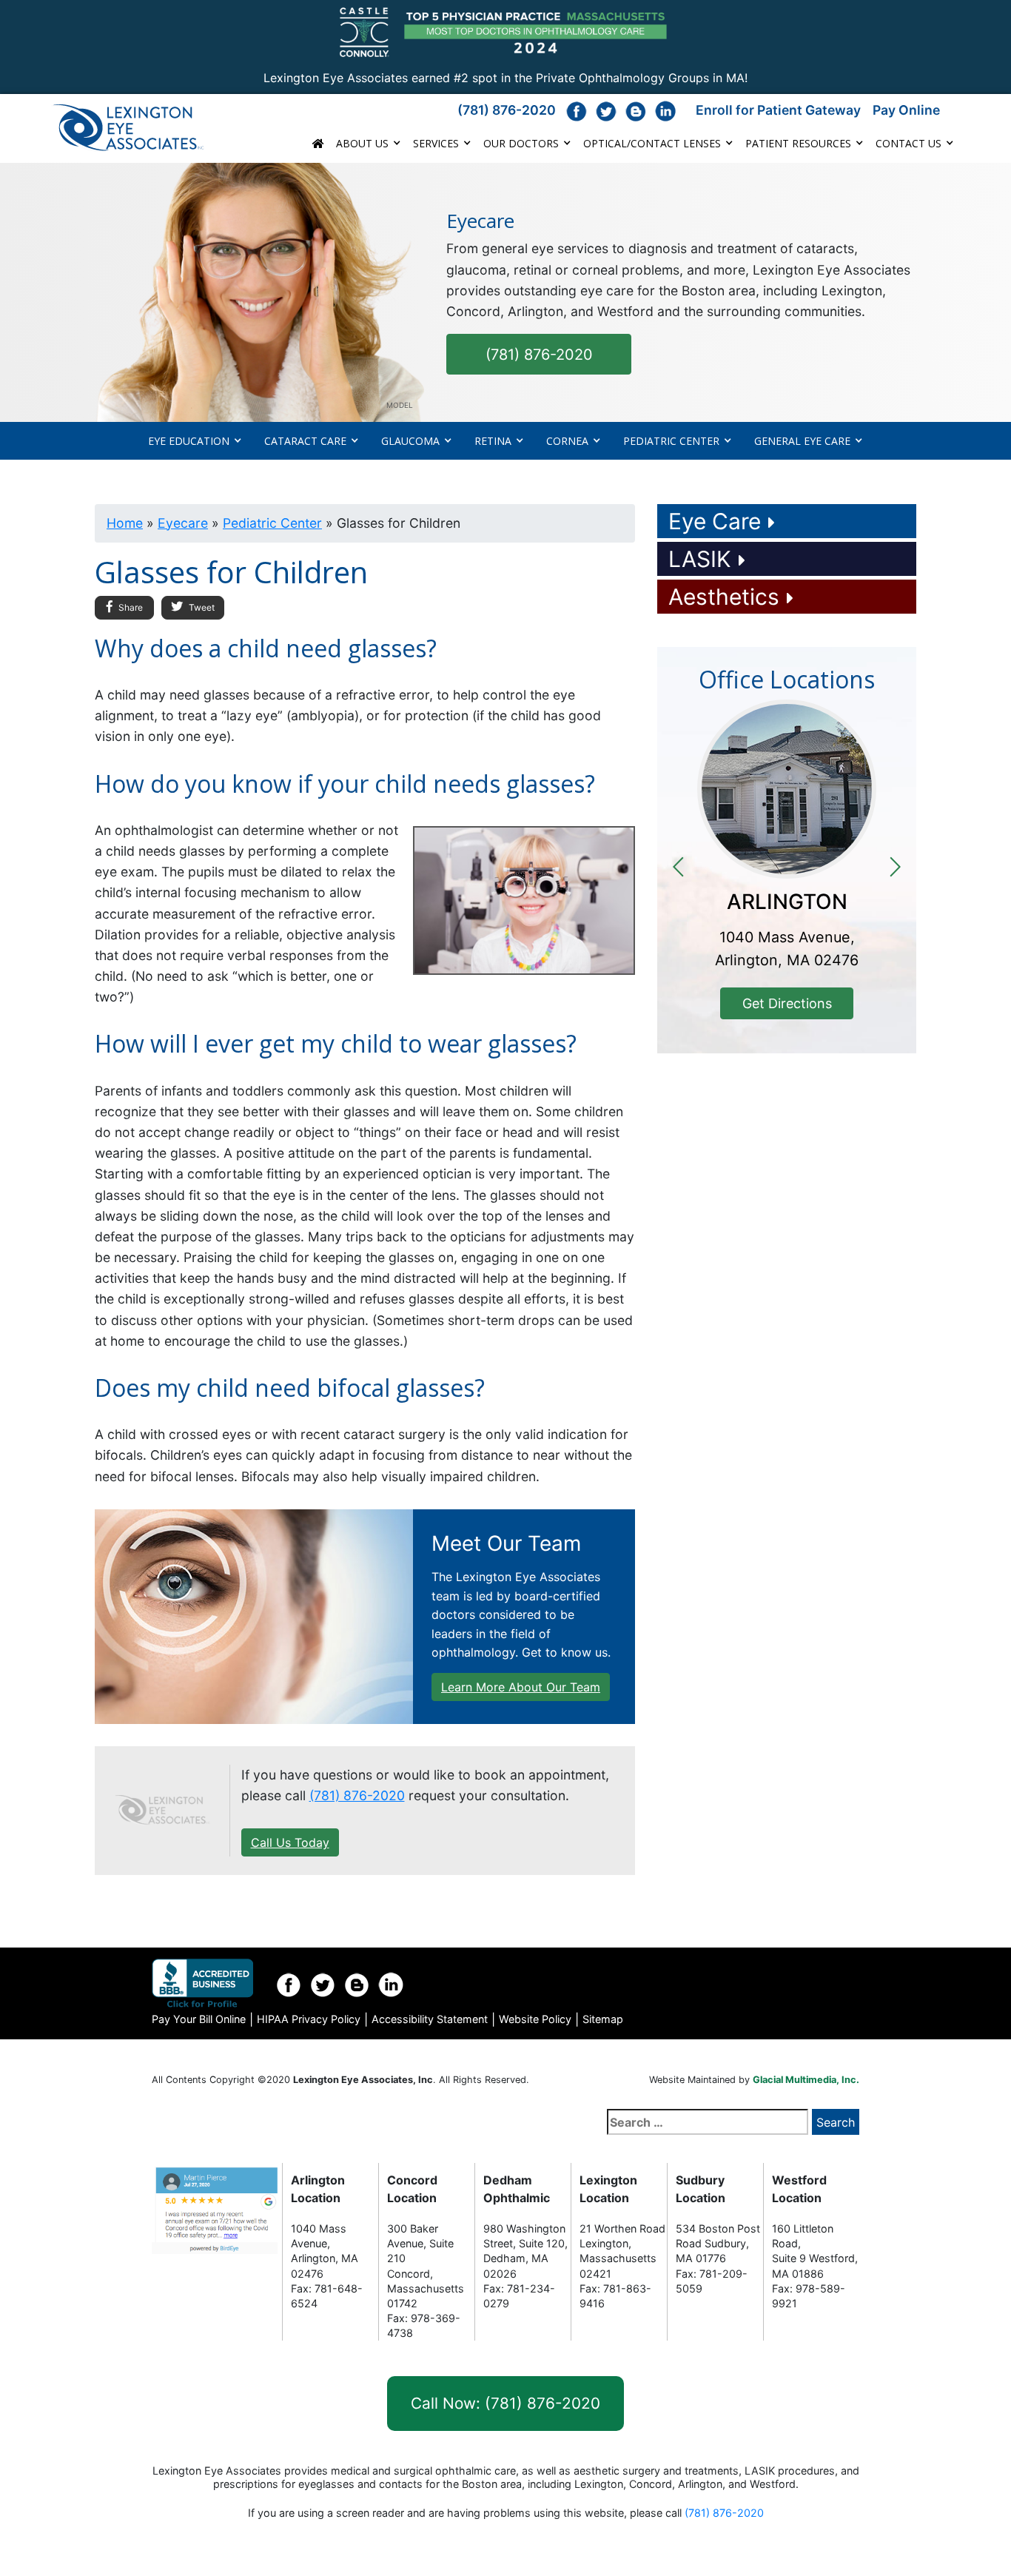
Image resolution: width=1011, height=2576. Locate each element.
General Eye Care (802, 441)
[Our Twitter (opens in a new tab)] (606, 111)
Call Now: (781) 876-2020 (505, 2403)
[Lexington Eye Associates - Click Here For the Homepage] (140, 128)
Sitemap (603, 2019)
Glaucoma (410, 441)
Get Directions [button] (787, 1003)
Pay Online (906, 110)
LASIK (700, 559)
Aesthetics (724, 597)
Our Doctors (521, 143)
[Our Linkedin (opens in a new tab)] (665, 111)
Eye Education (189, 441)
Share (130, 607)
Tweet (201, 607)
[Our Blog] (636, 111)
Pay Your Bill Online (199, 2019)
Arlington (787, 902)
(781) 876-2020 (507, 110)
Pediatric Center (671, 441)
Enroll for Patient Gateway (778, 110)
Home (125, 523)
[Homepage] (162, 1810)
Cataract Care (305, 441)
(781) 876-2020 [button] (539, 355)
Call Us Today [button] (290, 1842)
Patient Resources (798, 143)
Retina (493, 441)
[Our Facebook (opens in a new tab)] (577, 111)
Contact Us (908, 143)
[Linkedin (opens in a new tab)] (391, 1985)
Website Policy (535, 2019)
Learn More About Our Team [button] (521, 1687)
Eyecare (183, 523)
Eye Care (715, 521)
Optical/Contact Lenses (652, 143)
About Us (362, 143)
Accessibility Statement (430, 2019)
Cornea (567, 441)
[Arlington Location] (787, 789)
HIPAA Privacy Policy (309, 2019)
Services (436, 143)
